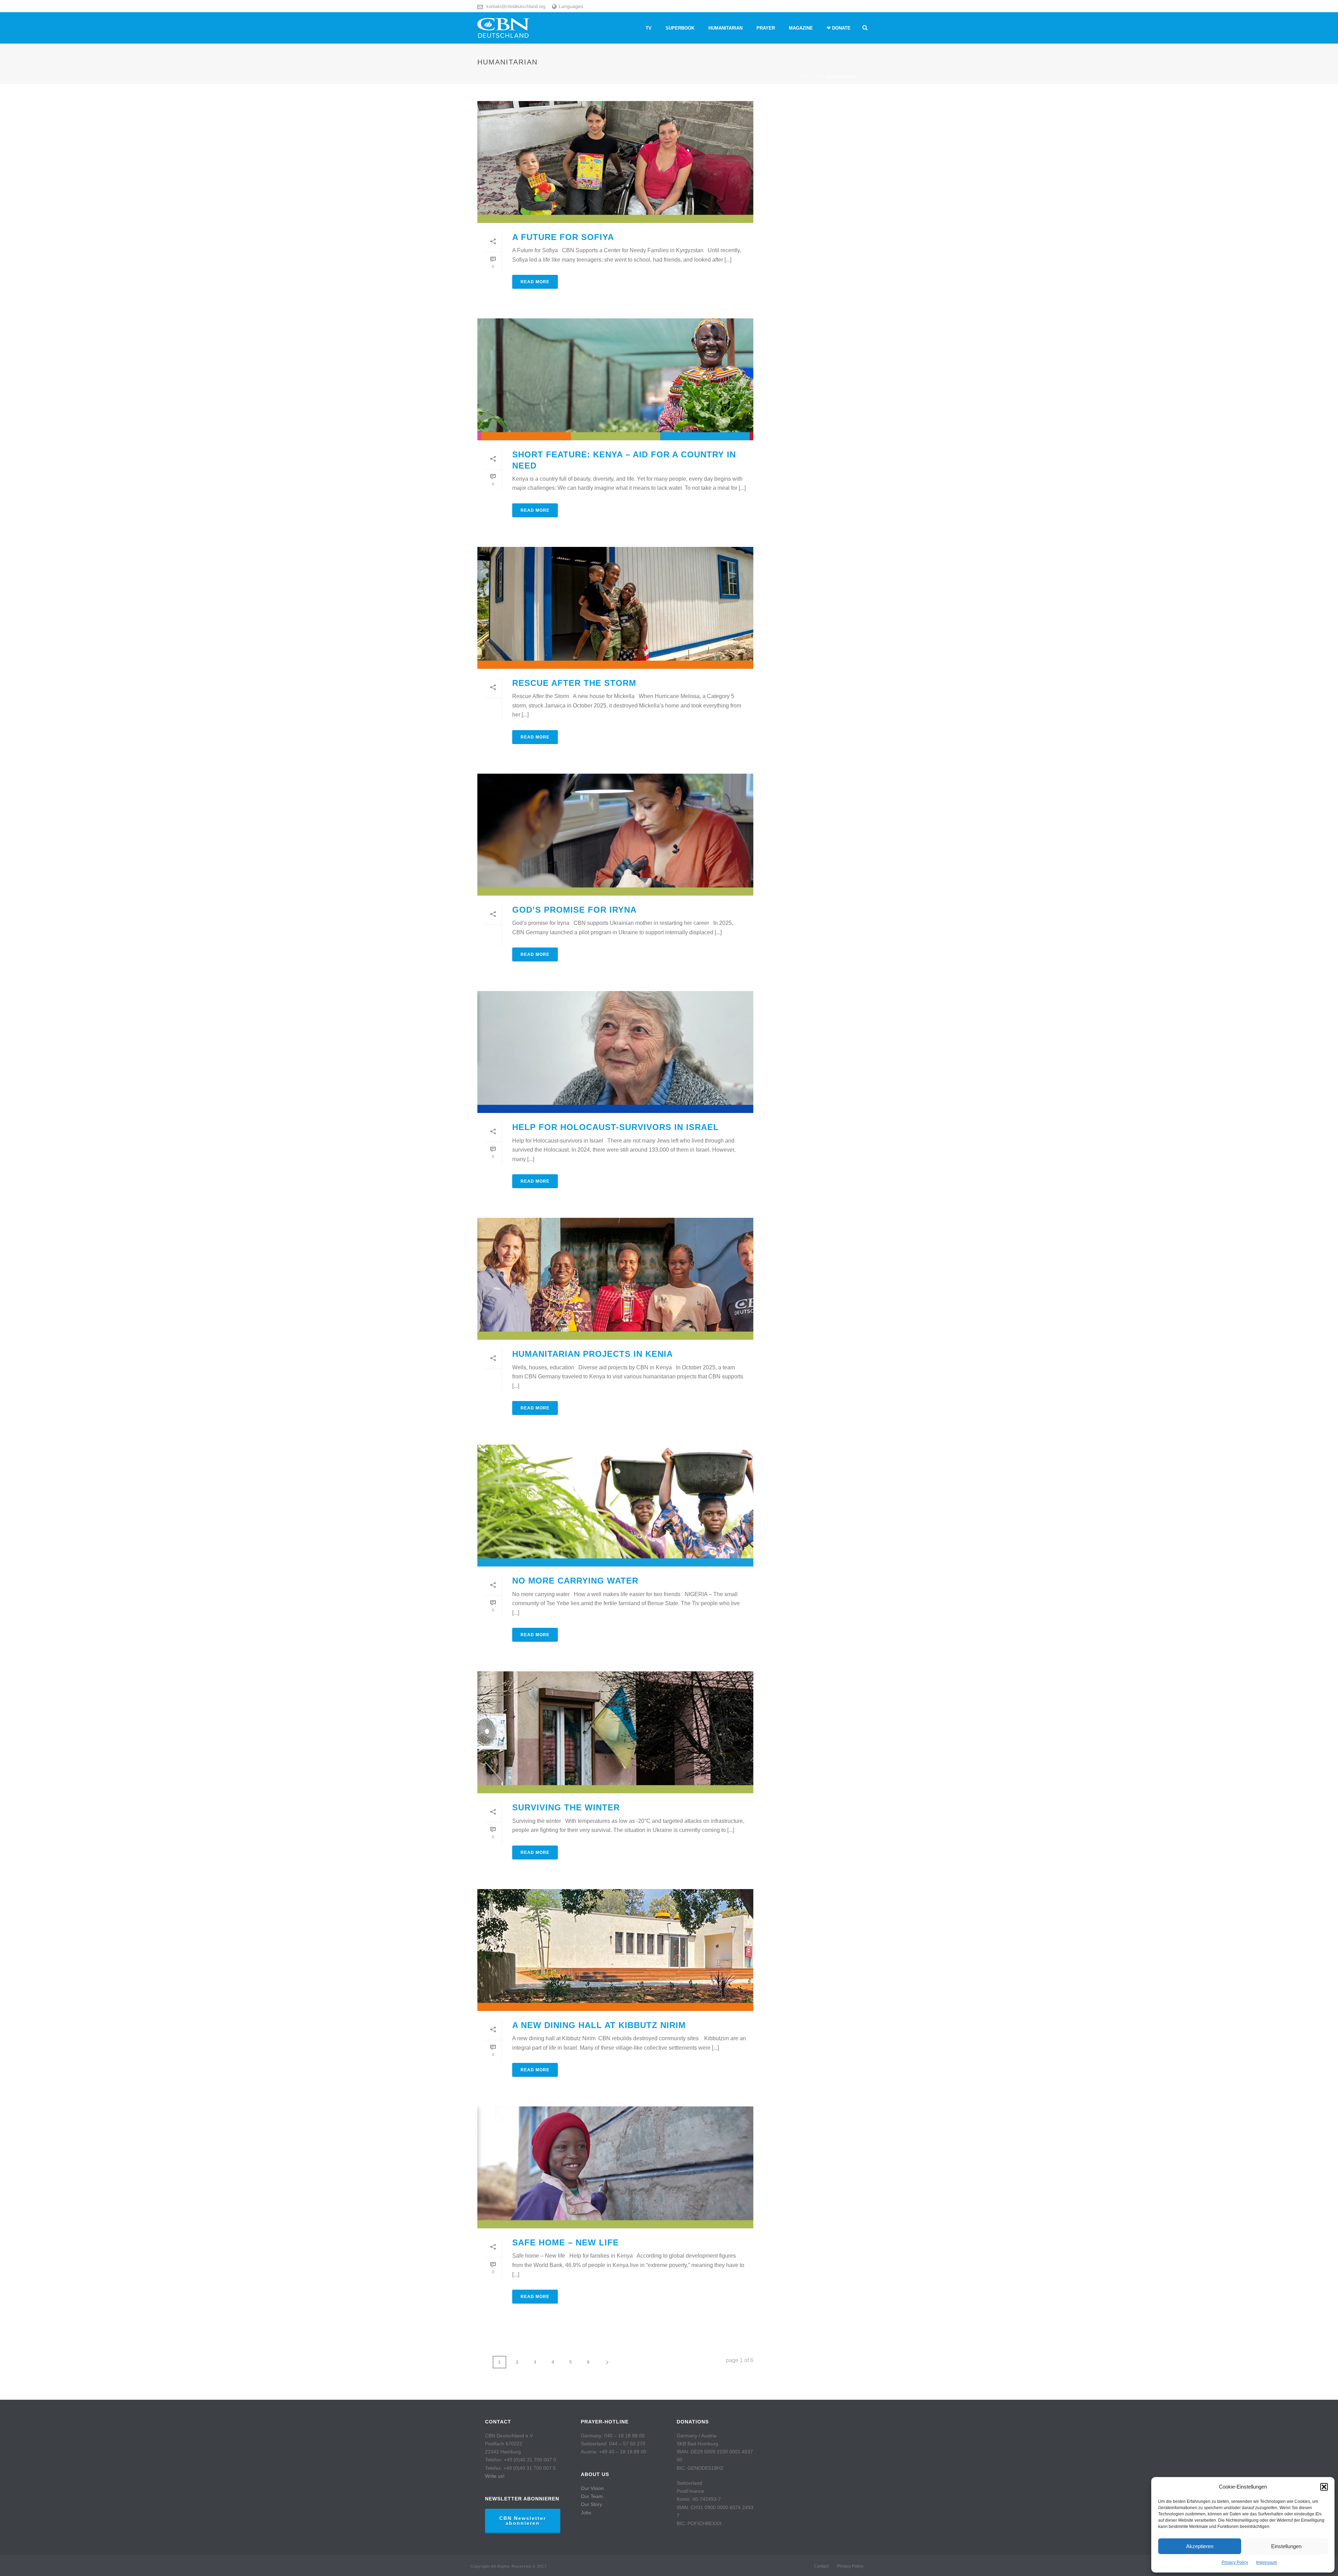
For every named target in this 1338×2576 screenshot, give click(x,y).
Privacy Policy (1235, 2562)
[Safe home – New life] (615, 2167)
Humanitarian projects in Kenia (593, 1354)
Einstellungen (1286, 2546)
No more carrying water (575, 1581)
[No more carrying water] (615, 1506)
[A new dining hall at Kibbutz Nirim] (615, 1950)
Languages (571, 6)
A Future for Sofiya (563, 237)
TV (649, 28)
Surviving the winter (566, 1807)
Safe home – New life (566, 2242)
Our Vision (592, 2488)
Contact (821, 2566)
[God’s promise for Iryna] (615, 835)
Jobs (586, 2513)
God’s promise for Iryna (576, 910)
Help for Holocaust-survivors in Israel (616, 1127)
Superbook (680, 28)
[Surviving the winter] (615, 1732)
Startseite (808, 77)
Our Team (592, 2496)
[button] (1324, 2487)
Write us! (495, 2476)
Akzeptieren (1200, 2546)
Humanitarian (725, 28)
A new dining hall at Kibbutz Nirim (599, 2025)
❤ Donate (839, 28)
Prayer (766, 28)
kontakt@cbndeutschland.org (516, 6)
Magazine (801, 28)
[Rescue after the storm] (615, 608)
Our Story (591, 2504)
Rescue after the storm (574, 683)
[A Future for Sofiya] (615, 162)
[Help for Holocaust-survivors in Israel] (615, 1052)
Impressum (1267, 2562)
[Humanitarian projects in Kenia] (615, 1279)
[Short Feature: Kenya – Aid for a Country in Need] (615, 379)
